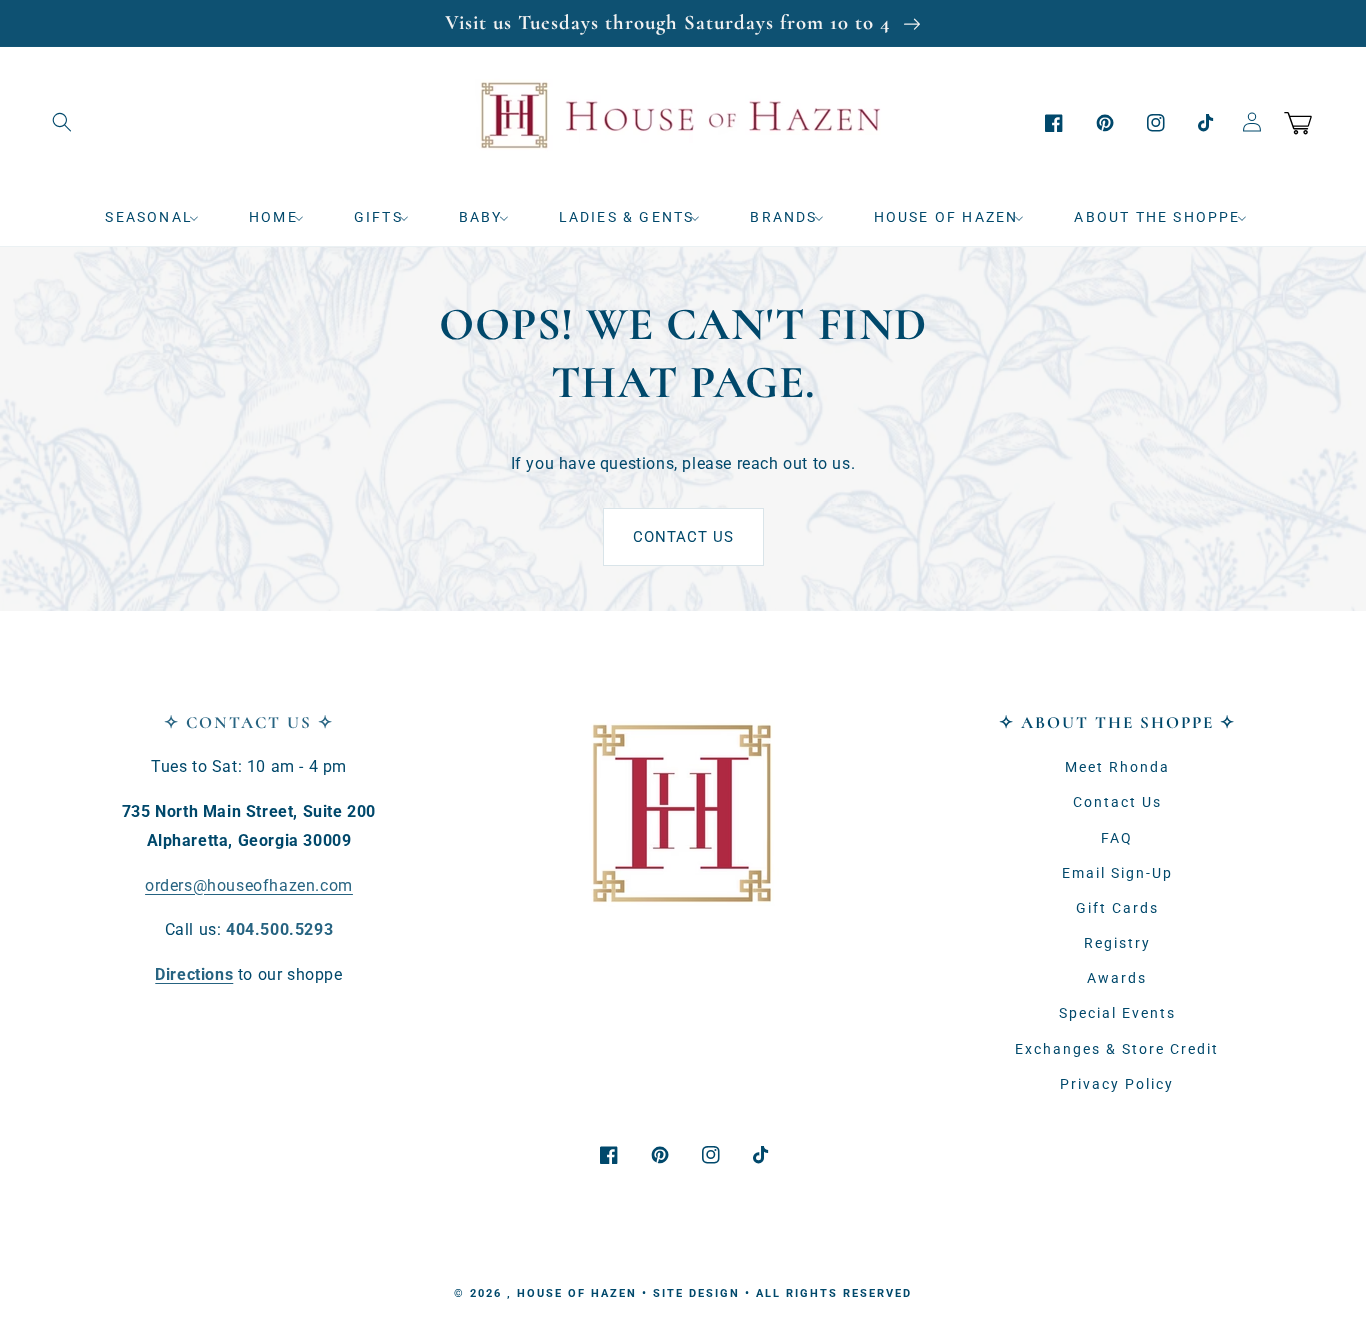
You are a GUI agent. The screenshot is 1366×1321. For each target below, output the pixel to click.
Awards (1117, 978)
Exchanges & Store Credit (1117, 1049)
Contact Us (683, 537)
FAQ (1117, 838)
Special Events (1117, 1013)
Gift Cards (1117, 908)
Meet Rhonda (1117, 767)
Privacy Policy (1117, 1084)
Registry (1117, 943)
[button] (62, 122)
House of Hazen (577, 1293)
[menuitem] (159, 217)
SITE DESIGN (696, 1293)
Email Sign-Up (1117, 873)
